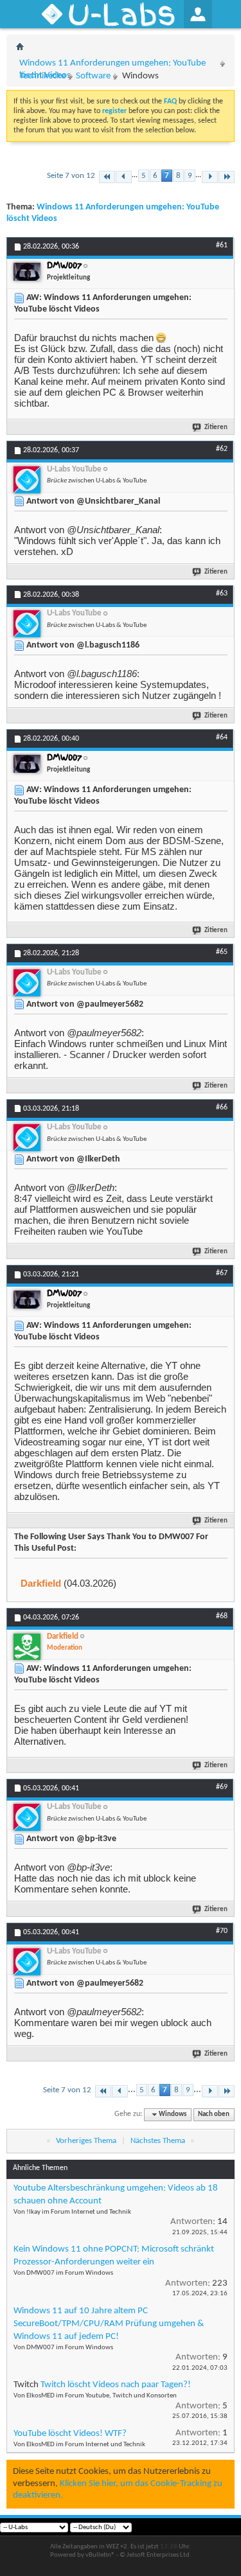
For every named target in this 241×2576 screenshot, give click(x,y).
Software (93, 76)
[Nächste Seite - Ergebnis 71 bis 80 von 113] (210, 177)
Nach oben (214, 2114)
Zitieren (216, 428)
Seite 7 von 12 (71, 176)
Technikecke (42, 76)
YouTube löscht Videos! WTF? (70, 2434)
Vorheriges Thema (86, 2141)
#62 (222, 449)
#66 (222, 1107)
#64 (222, 737)
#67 (222, 1273)
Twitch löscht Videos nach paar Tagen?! (116, 2385)
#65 (222, 952)
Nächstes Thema (158, 2141)
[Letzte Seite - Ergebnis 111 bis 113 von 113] (227, 177)
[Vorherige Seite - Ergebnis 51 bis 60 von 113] (124, 177)
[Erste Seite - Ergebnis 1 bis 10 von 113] (107, 177)
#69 (222, 1787)
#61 (222, 245)
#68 (222, 1616)
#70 (222, 1931)
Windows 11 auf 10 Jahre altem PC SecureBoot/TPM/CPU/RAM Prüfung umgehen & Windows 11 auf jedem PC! (109, 2324)
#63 (222, 594)
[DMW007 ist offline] (27, 272)
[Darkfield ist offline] (27, 1647)
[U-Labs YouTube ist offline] (27, 480)
